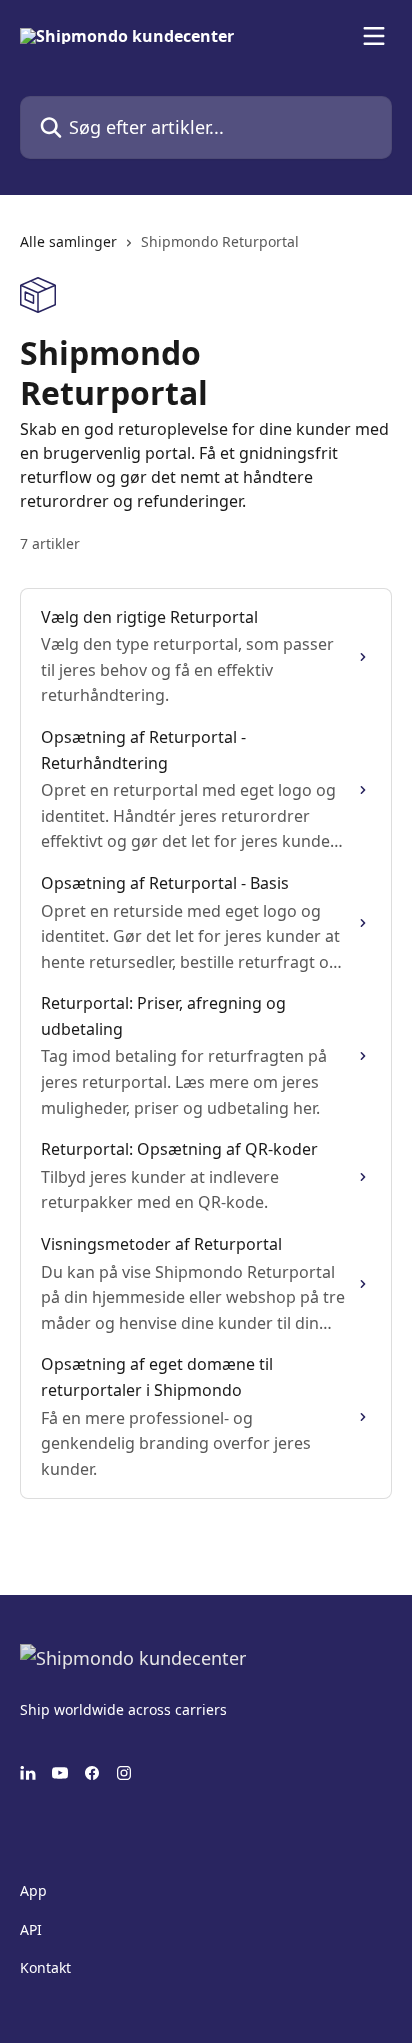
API (31, 1929)
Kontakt (45, 1967)
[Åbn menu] (374, 36)
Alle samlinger (68, 241)
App (33, 1890)
